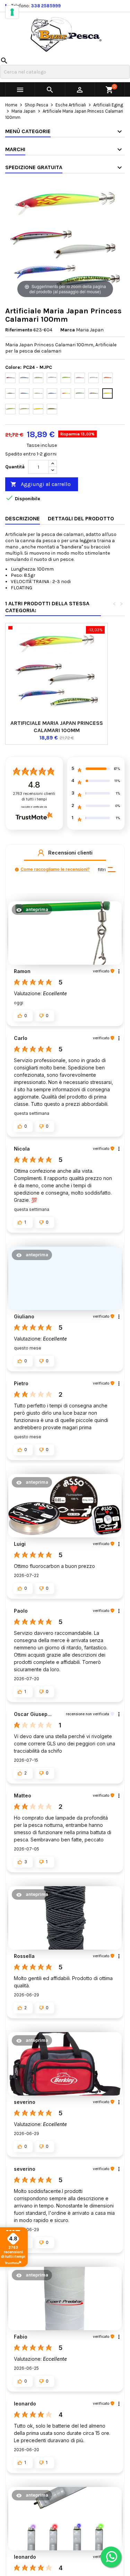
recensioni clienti (34, 796)
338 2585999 (46, 6)
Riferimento (19, 330)
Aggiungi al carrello (41, 484)
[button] (41, 853)
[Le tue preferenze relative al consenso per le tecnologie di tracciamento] (12, 12)
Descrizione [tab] (23, 518)
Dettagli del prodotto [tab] (81, 518)
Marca (68, 330)
